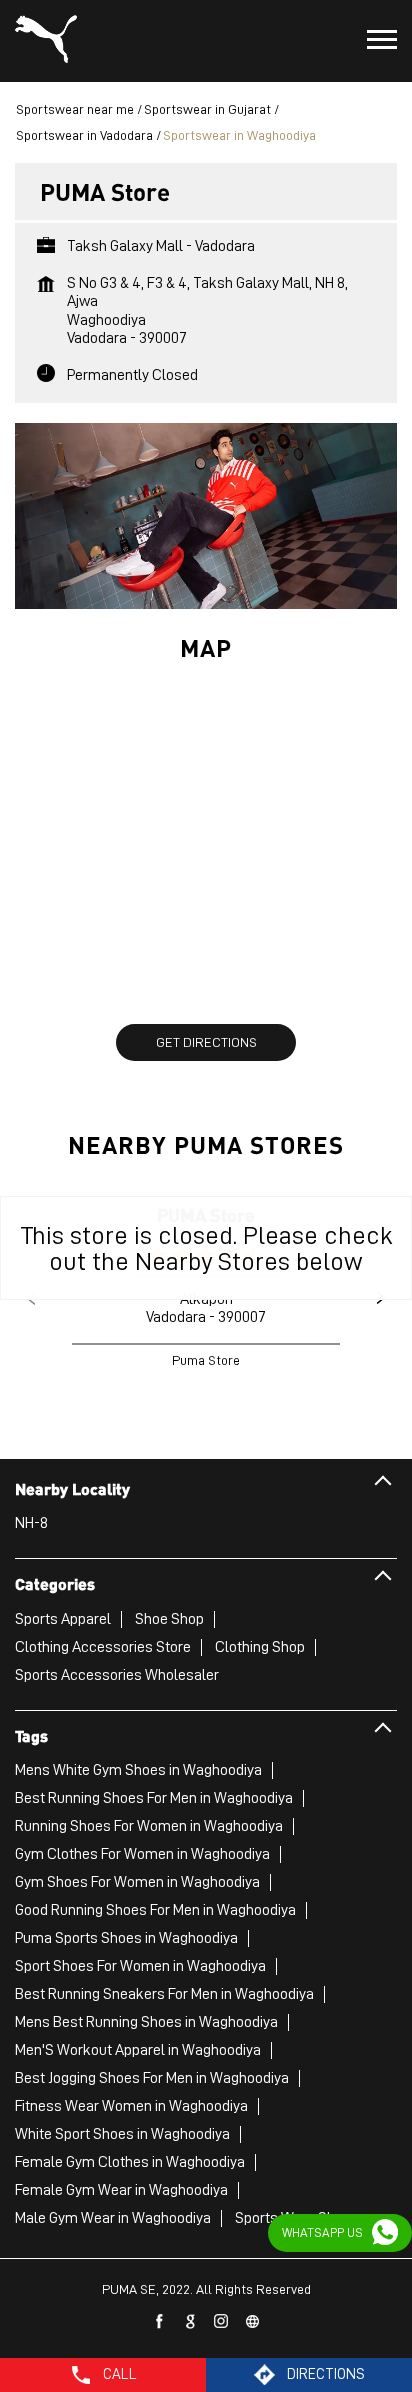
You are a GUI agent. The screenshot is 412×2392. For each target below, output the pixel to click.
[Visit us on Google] (191, 2322)
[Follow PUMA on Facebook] (160, 2322)
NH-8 (31, 1523)
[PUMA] (46, 41)
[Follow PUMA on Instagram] (222, 2322)
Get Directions (206, 1042)
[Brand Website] (253, 2322)
